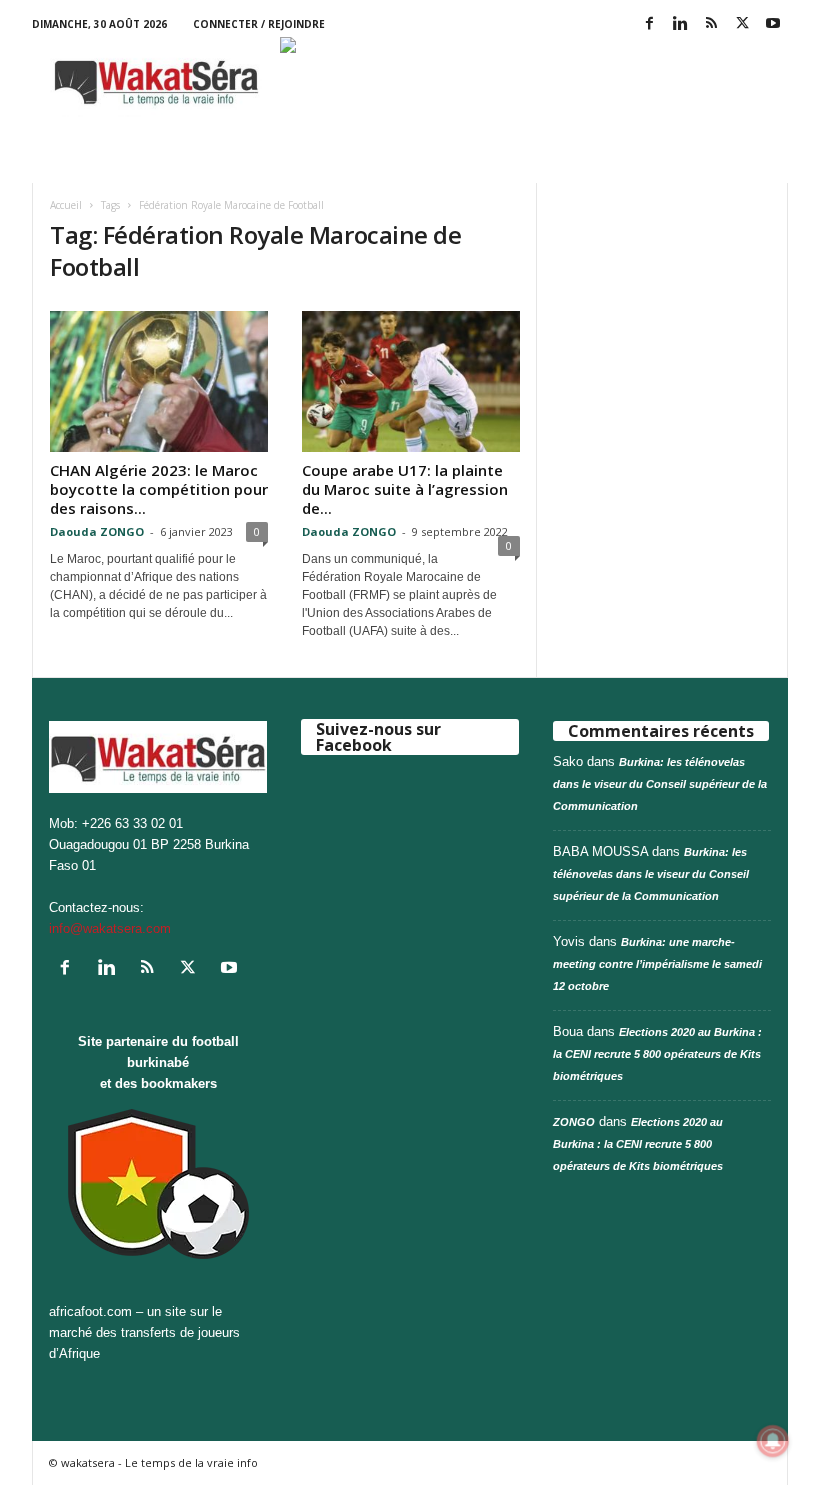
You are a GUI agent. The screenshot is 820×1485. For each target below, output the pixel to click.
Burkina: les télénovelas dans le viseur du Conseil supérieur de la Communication (660, 784)
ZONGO (574, 1122)
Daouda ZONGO (97, 531)
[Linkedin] (680, 24)
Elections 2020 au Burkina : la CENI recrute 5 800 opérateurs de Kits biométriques (657, 1054)
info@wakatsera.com (110, 928)
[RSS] (711, 24)
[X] (742, 24)
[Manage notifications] (773, 1441)
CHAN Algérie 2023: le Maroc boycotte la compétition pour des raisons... (159, 489)
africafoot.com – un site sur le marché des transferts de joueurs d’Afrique (144, 1332)
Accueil (66, 205)
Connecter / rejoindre (259, 24)
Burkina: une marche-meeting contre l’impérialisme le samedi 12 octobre (657, 964)
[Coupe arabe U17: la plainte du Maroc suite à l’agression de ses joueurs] (411, 381)
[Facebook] (649, 24)
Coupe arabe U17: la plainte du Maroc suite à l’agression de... (405, 489)
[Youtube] (773, 24)
